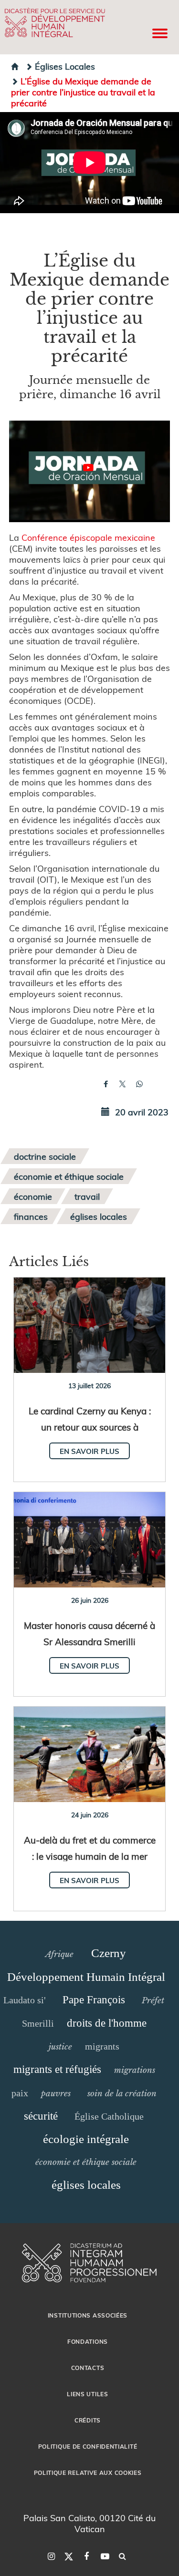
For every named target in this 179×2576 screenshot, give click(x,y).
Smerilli (38, 2023)
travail (87, 1196)
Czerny (109, 1953)
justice (60, 2047)
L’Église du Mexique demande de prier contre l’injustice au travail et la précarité (83, 92)
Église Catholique (109, 2116)
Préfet (153, 2000)
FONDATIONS (88, 2341)
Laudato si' (25, 2000)
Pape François (94, 2000)
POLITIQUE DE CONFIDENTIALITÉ (88, 2446)
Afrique (59, 1954)
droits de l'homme (107, 2023)
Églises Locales (65, 66)
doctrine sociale (45, 1156)
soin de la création (122, 2093)
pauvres (56, 2093)
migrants (102, 2046)
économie (33, 1196)
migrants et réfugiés (57, 2069)
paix (20, 2093)
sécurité (41, 2116)
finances (31, 1216)
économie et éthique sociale (69, 1176)
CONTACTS (88, 2368)
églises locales (99, 1216)
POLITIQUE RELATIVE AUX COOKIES (88, 2473)
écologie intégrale (86, 2139)
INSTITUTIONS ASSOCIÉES (88, 2315)
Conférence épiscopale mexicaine (88, 537)
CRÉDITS (88, 2420)
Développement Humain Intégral (86, 1977)
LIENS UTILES (87, 2394)
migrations (135, 2070)
